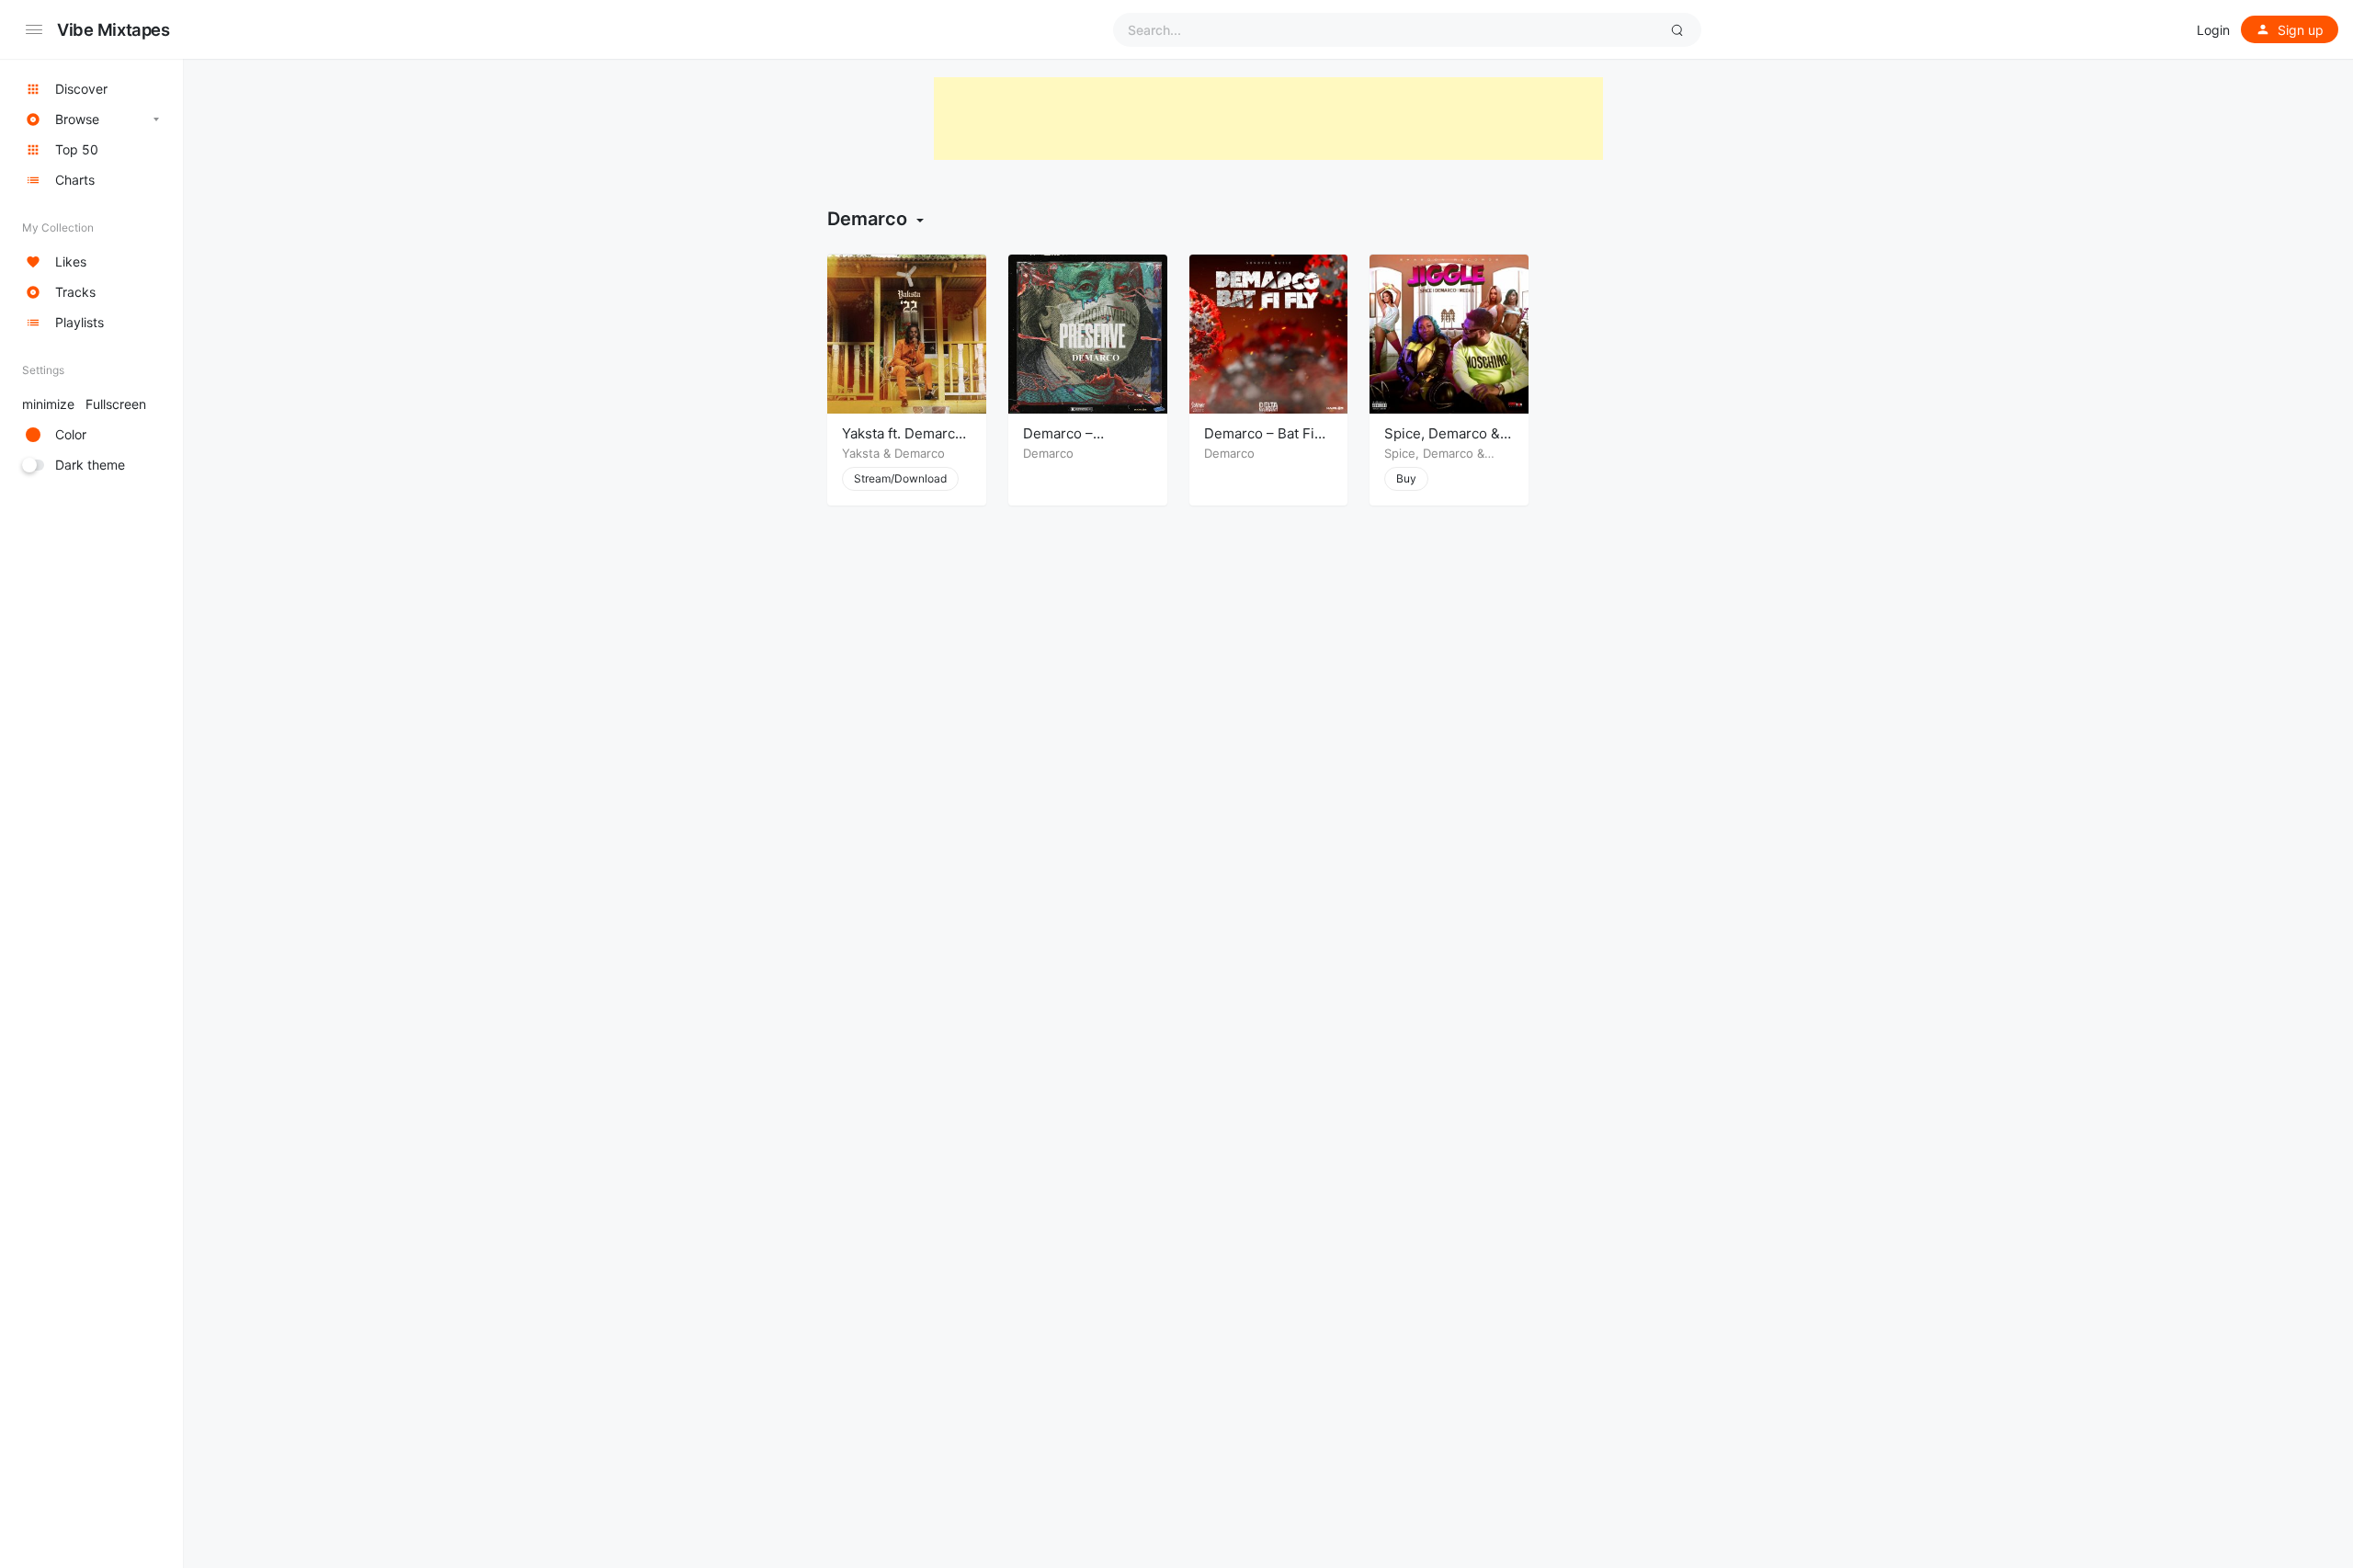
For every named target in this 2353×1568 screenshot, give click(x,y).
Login (2213, 30)
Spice (1400, 453)
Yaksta (861, 453)
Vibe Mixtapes (114, 29)
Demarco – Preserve (1058, 443)
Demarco (920, 453)
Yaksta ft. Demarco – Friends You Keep (905, 443)
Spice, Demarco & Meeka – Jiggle (1442, 443)
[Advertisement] (1268, 119)
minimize (84, 404)
